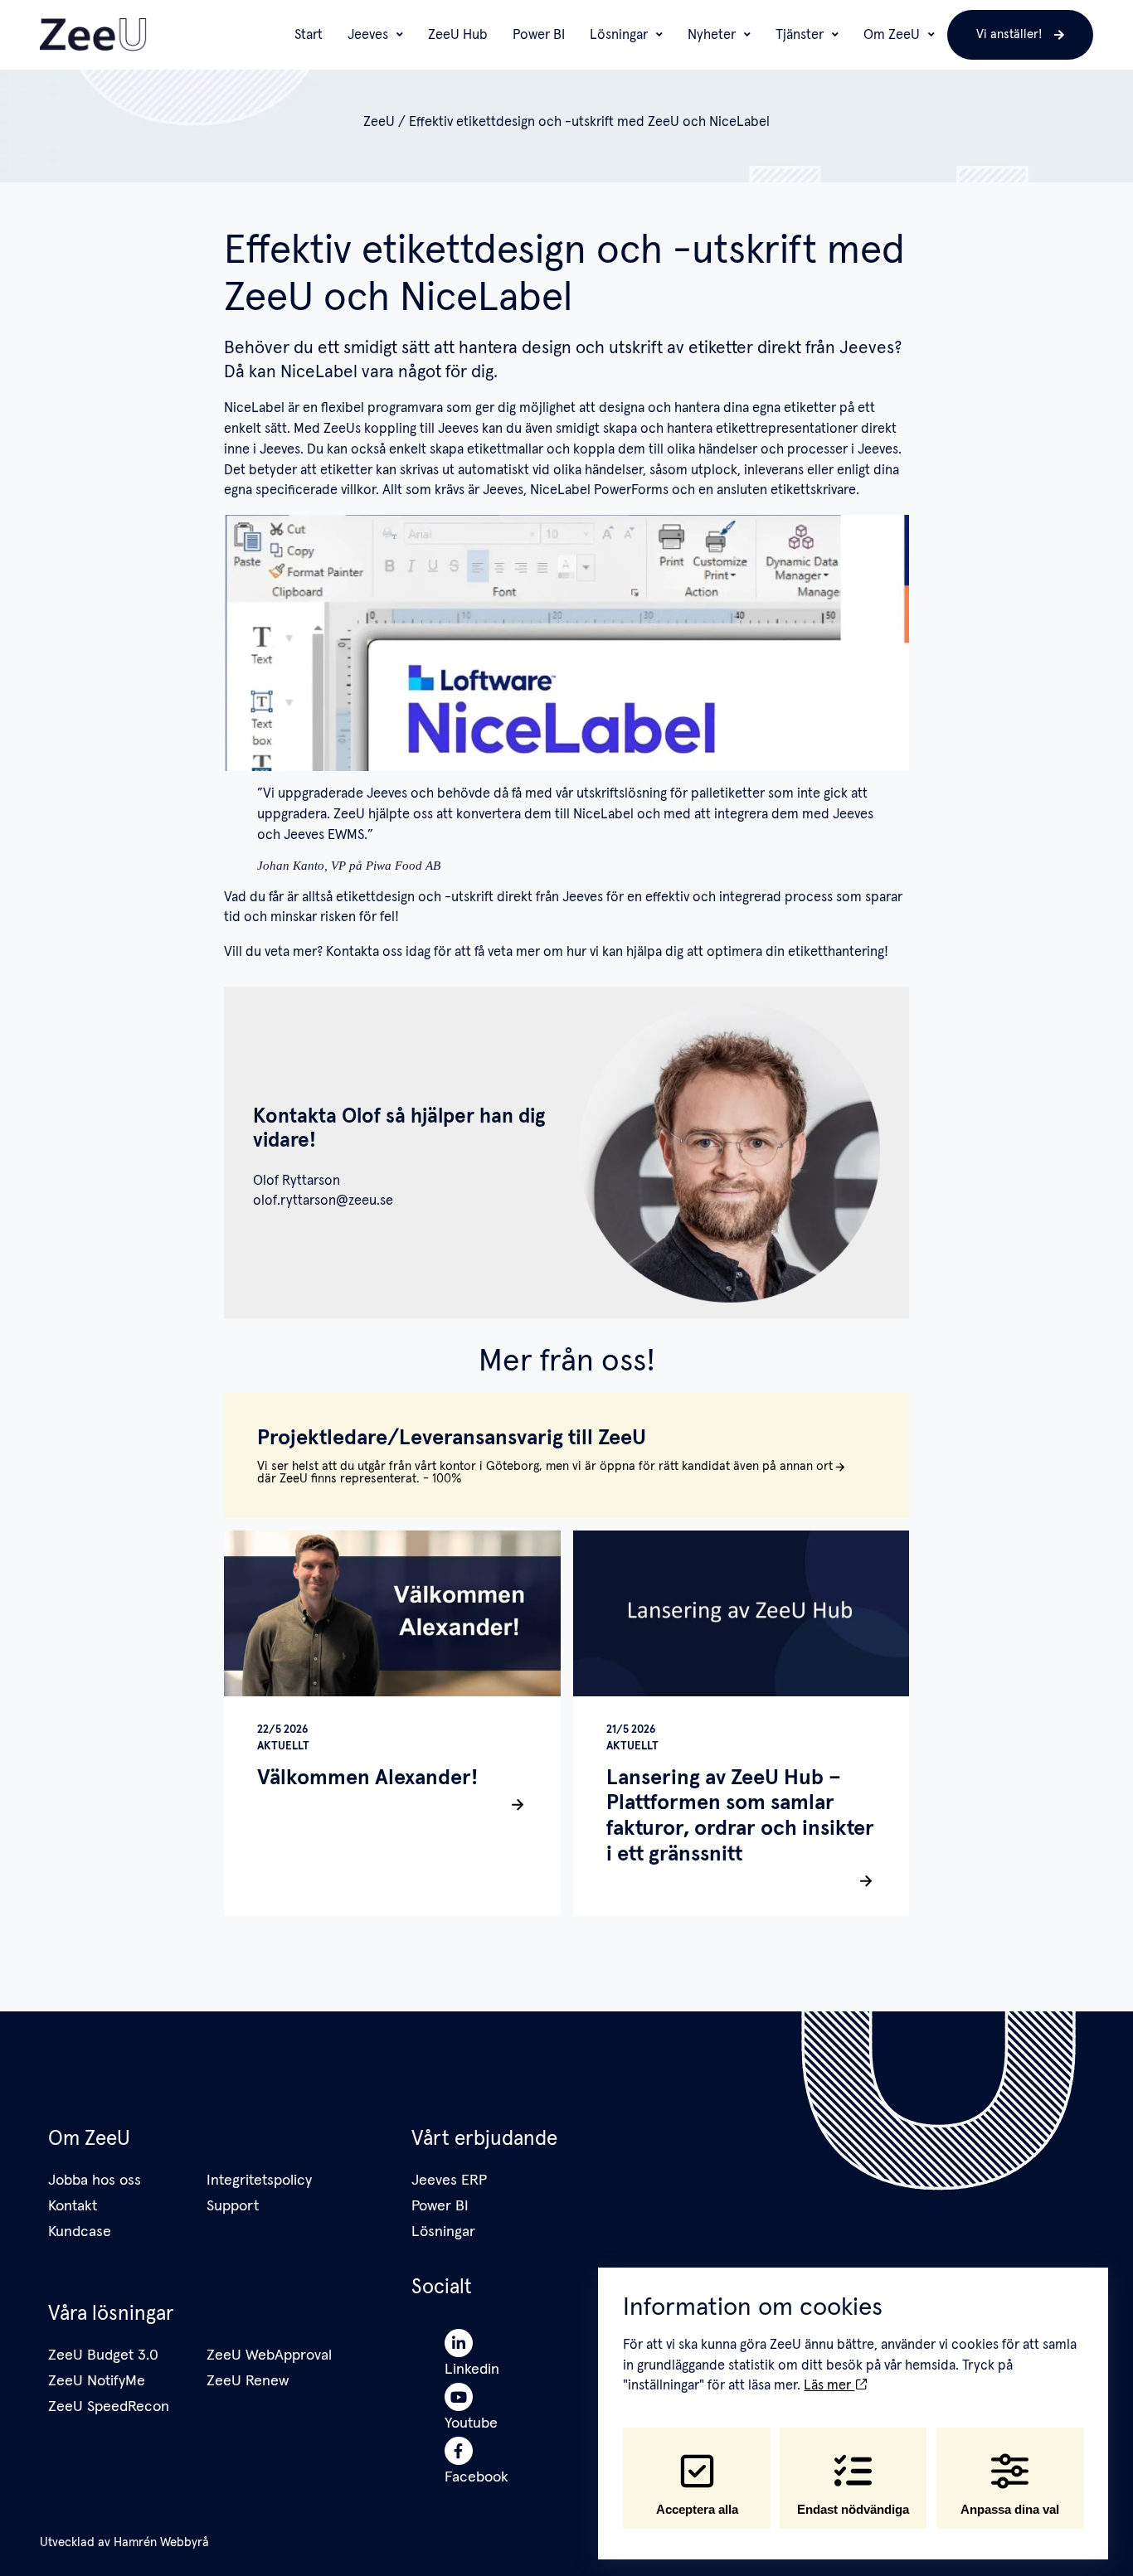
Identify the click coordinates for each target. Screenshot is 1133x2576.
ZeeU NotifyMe (97, 2381)
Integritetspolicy (259, 2181)
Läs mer (829, 2385)
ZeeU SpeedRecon (109, 2407)
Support (233, 2206)
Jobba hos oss (95, 2181)
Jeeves (368, 35)
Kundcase (80, 2232)
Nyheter (712, 35)
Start (309, 35)
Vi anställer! (1009, 34)
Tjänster (800, 35)
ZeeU (379, 122)
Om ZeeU (892, 35)
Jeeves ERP (449, 2181)
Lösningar (619, 35)
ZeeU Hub (458, 35)
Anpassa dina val (1010, 2509)
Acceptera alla (697, 2509)
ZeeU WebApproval (269, 2355)
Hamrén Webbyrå (161, 2542)
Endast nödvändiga (853, 2509)
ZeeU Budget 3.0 (103, 2355)
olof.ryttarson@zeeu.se (323, 1201)
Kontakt (73, 2206)
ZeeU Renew (248, 2381)
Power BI (539, 35)
